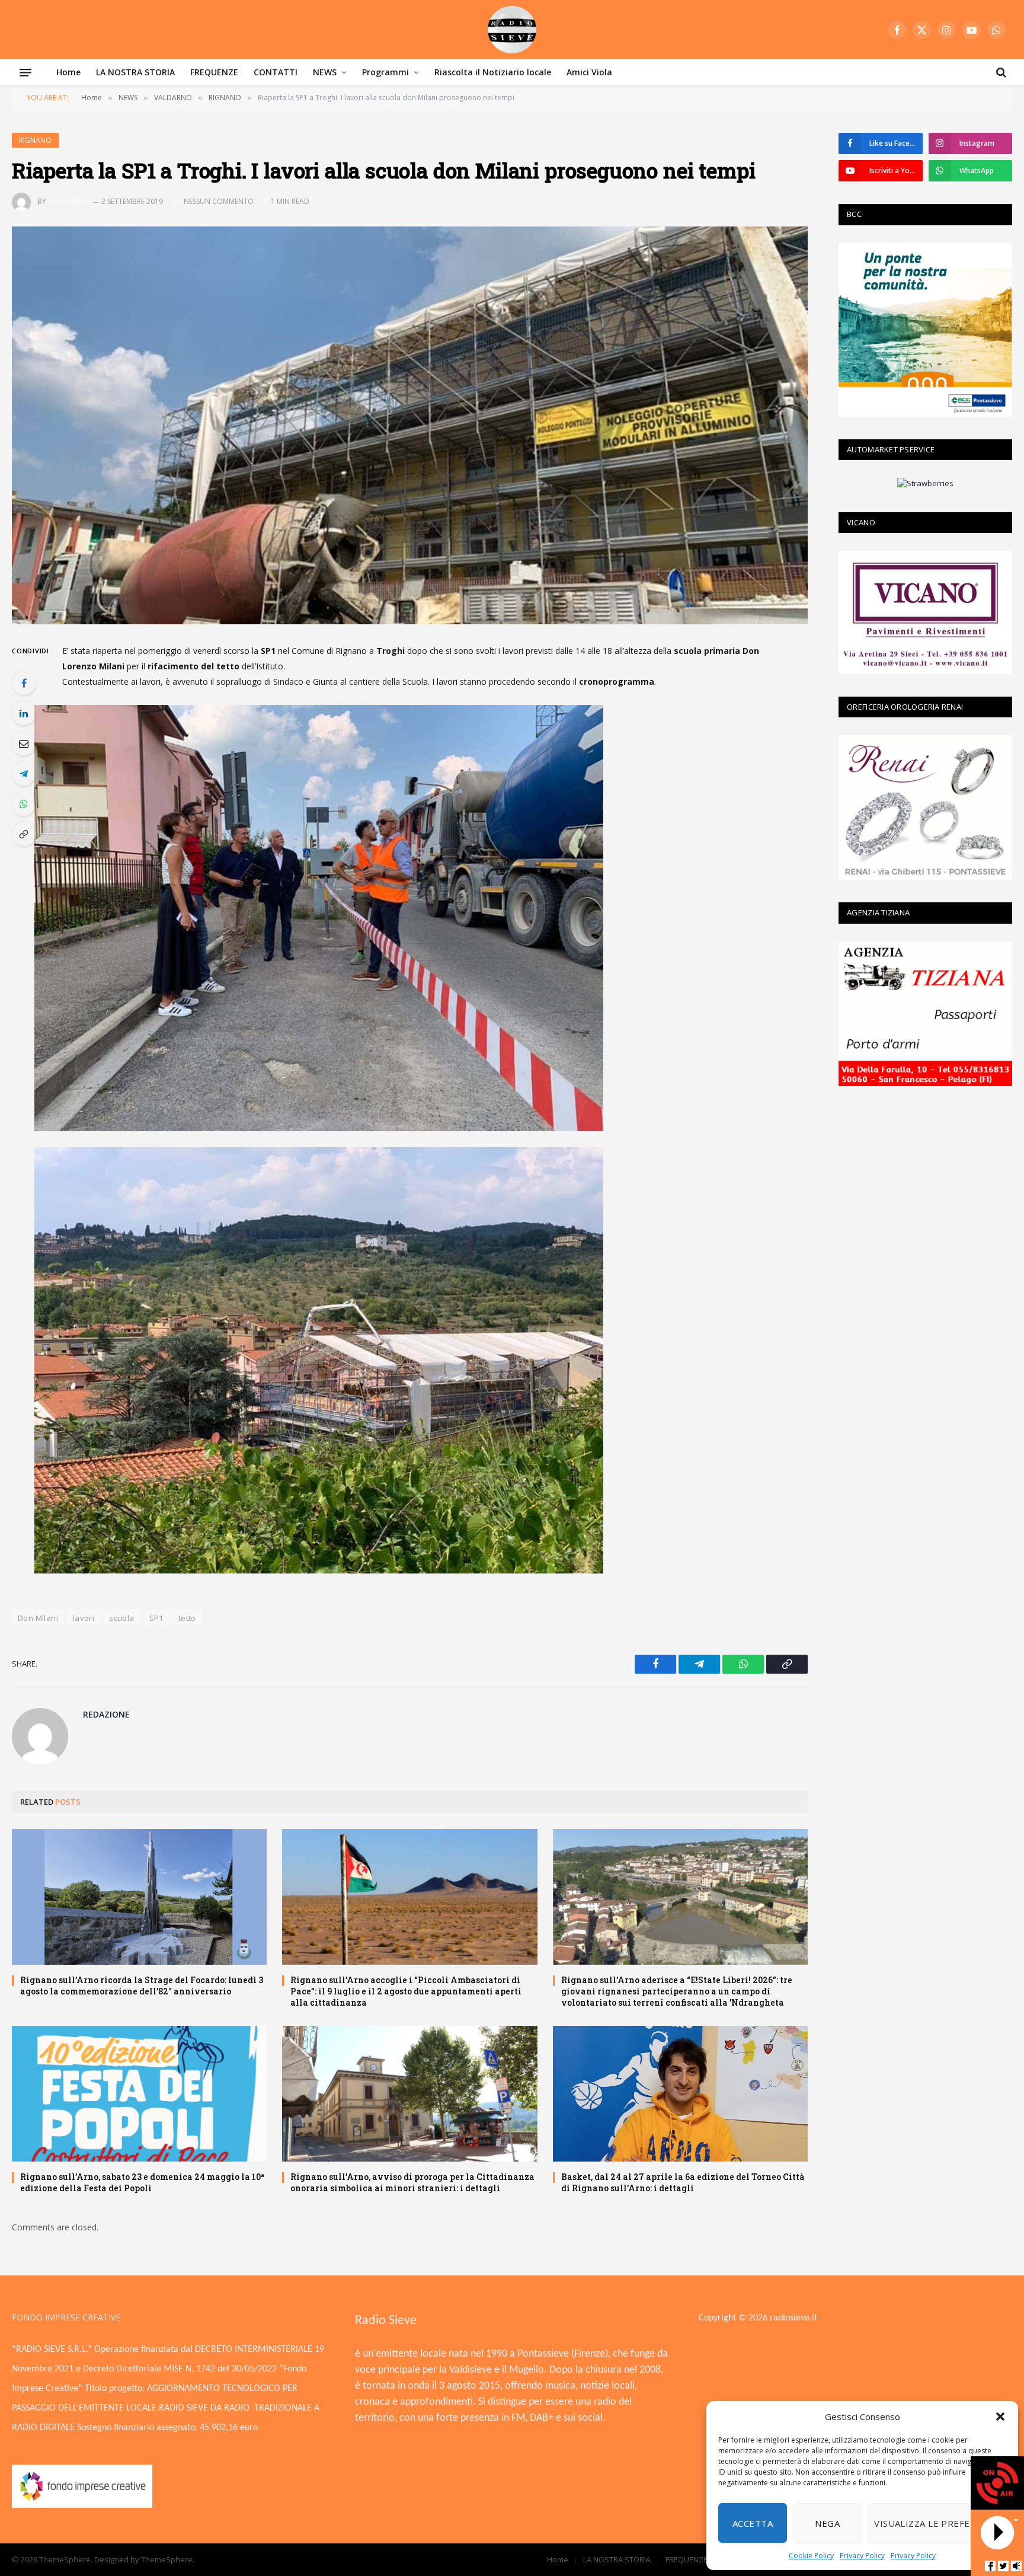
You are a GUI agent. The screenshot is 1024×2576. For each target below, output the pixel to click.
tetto (187, 1618)
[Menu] (25, 72)
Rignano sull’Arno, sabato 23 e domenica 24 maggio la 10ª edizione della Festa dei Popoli (142, 2182)
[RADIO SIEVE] (512, 30)
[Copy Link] (24, 834)
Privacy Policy (862, 2556)
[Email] (24, 743)
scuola (121, 1618)
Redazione (69, 201)
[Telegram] (24, 774)
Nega (827, 2523)
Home (68, 72)
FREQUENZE (214, 72)
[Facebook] (24, 683)
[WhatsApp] (24, 804)
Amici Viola (589, 72)
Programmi (385, 72)
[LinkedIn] (24, 713)
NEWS (325, 72)
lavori (84, 1618)
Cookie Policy (811, 2556)
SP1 (156, 1618)
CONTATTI (276, 72)
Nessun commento (219, 201)
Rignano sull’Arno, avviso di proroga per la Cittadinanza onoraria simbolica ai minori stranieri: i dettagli (412, 2182)
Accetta (753, 2523)
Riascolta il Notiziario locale (493, 72)
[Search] (1000, 72)
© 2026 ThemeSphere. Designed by (76, 2559)
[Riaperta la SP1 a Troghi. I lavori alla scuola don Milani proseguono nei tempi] (410, 426)
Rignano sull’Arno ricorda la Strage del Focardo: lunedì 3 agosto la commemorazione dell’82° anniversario (142, 1986)
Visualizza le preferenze (937, 2523)
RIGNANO (35, 140)
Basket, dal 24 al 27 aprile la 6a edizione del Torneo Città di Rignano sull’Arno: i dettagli (683, 2182)
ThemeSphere (167, 2559)
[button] (1000, 2417)
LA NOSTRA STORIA (135, 72)
